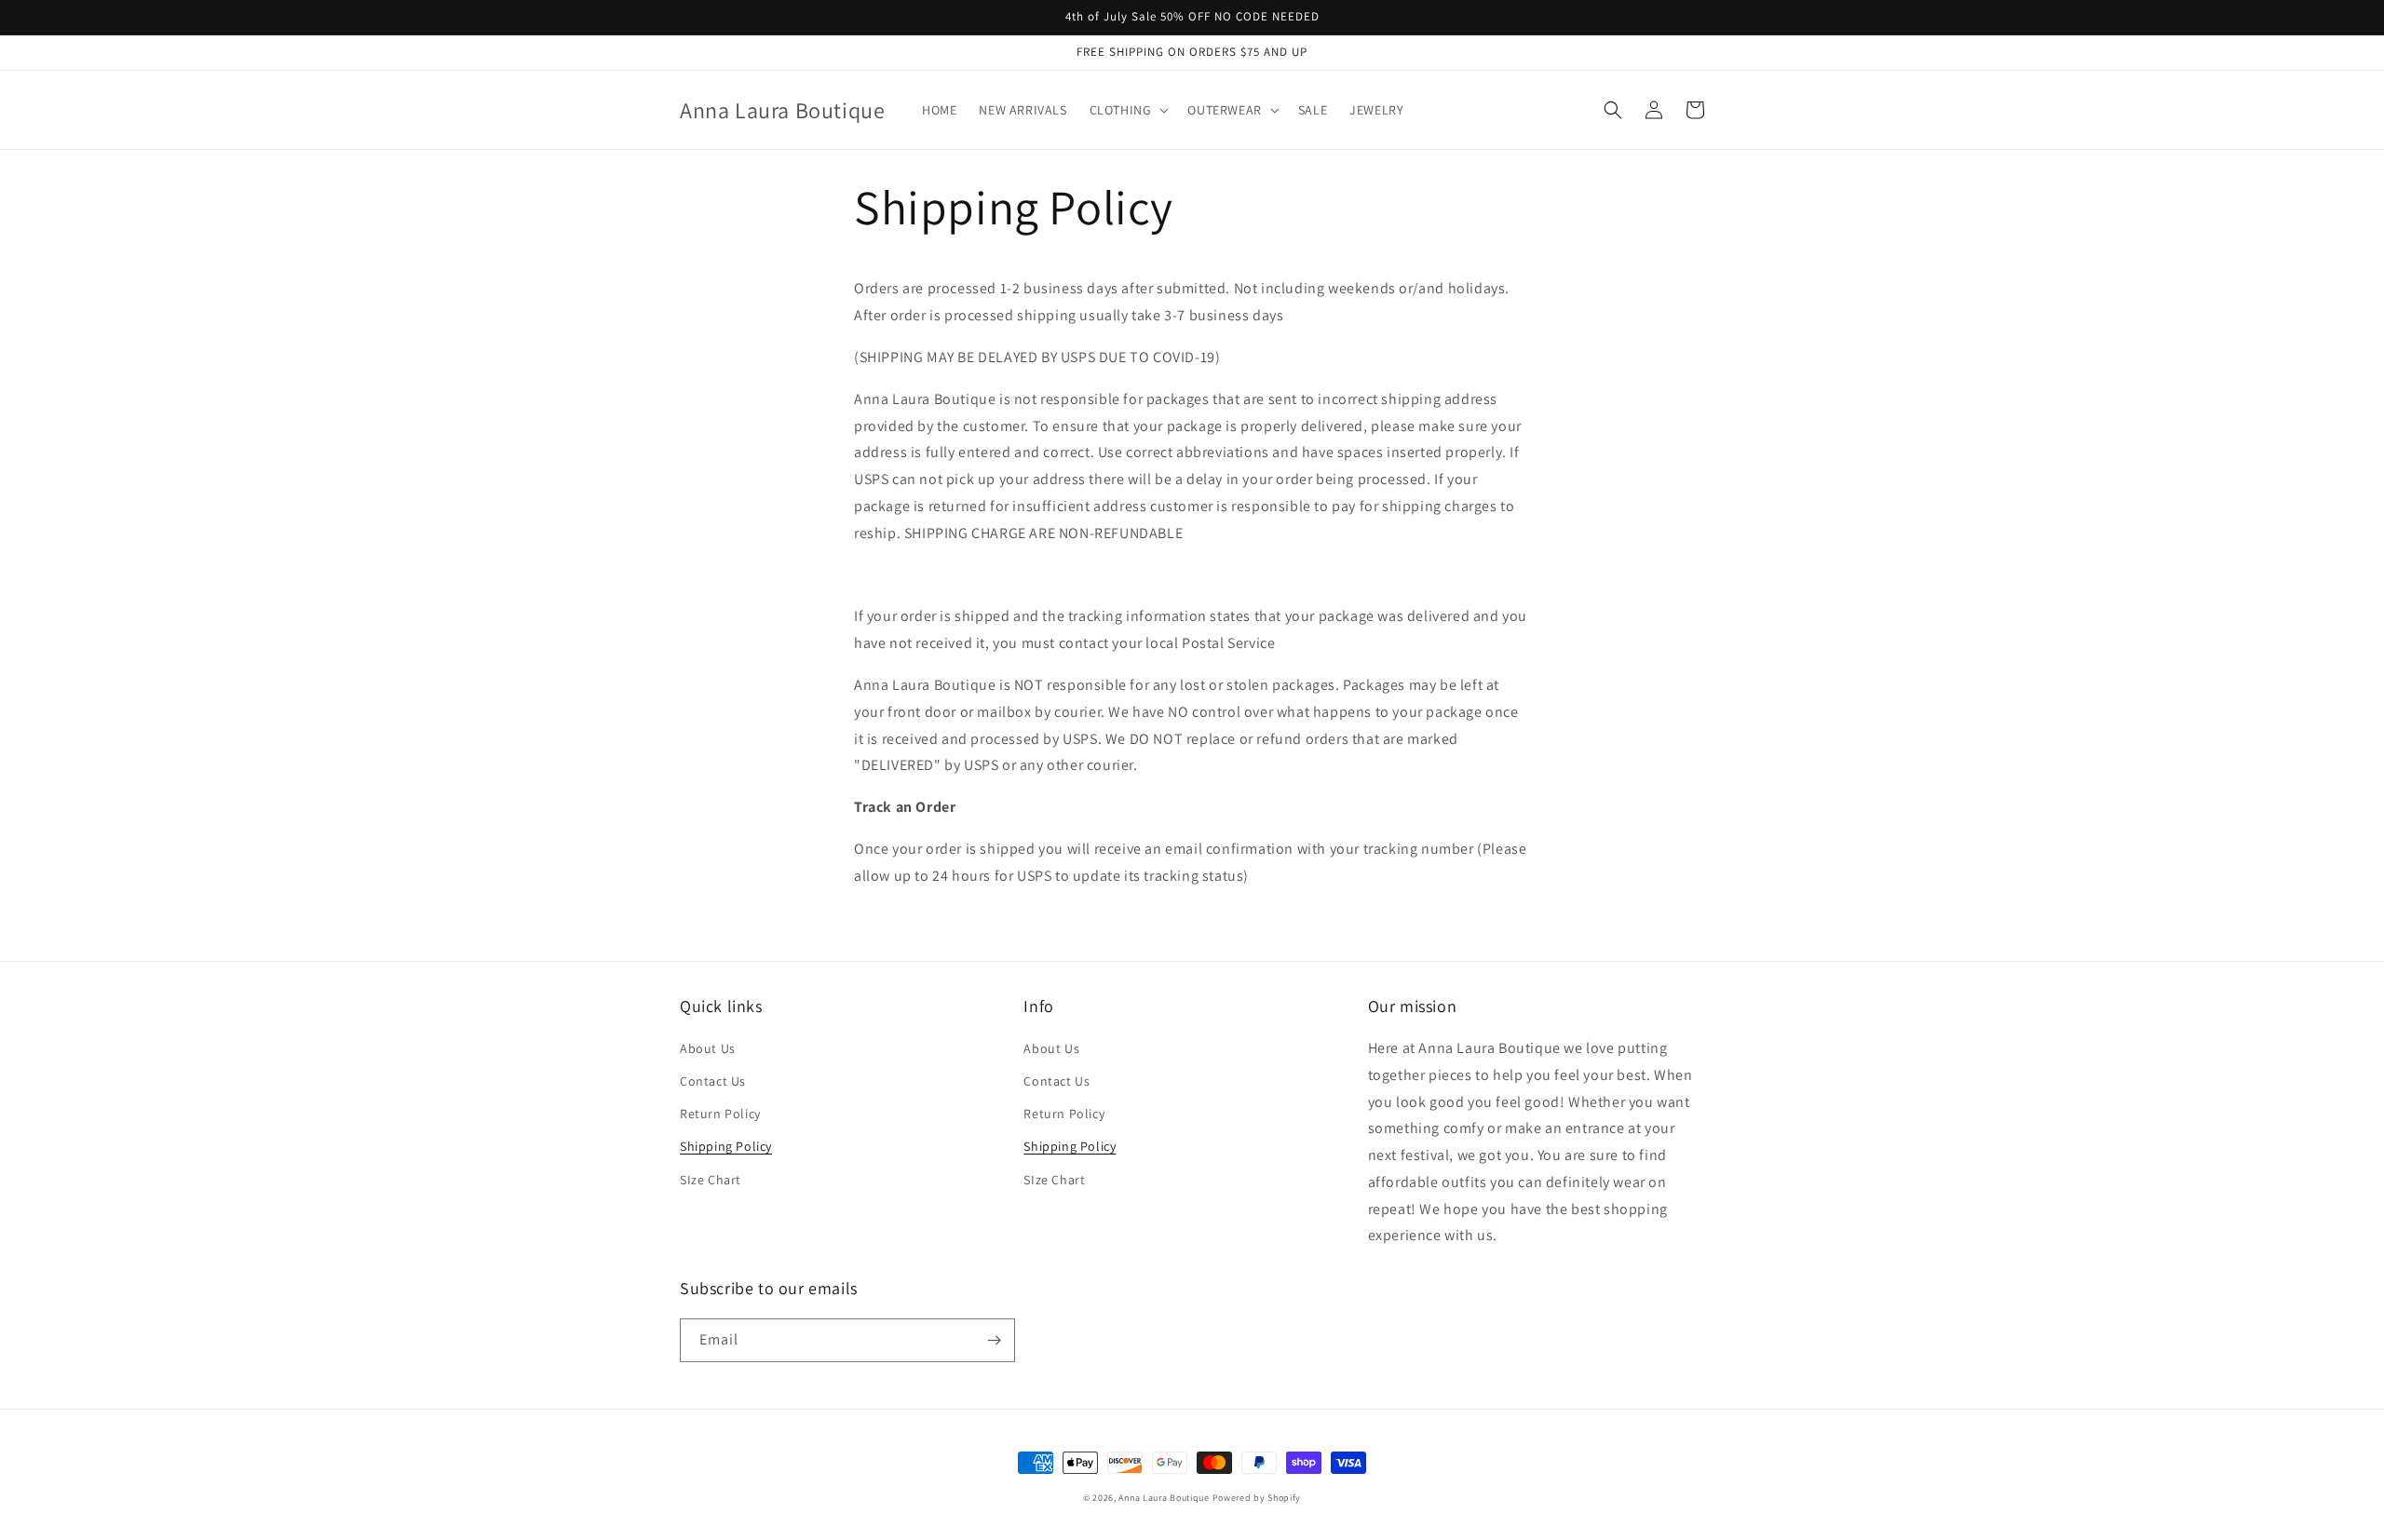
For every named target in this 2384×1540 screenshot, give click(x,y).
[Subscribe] (994, 1340)
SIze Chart (711, 1180)
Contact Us (713, 1081)
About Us (708, 1048)
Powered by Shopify (1257, 1498)
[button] (1128, 110)
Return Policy (720, 1114)
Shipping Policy (726, 1146)
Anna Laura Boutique (1164, 1498)
